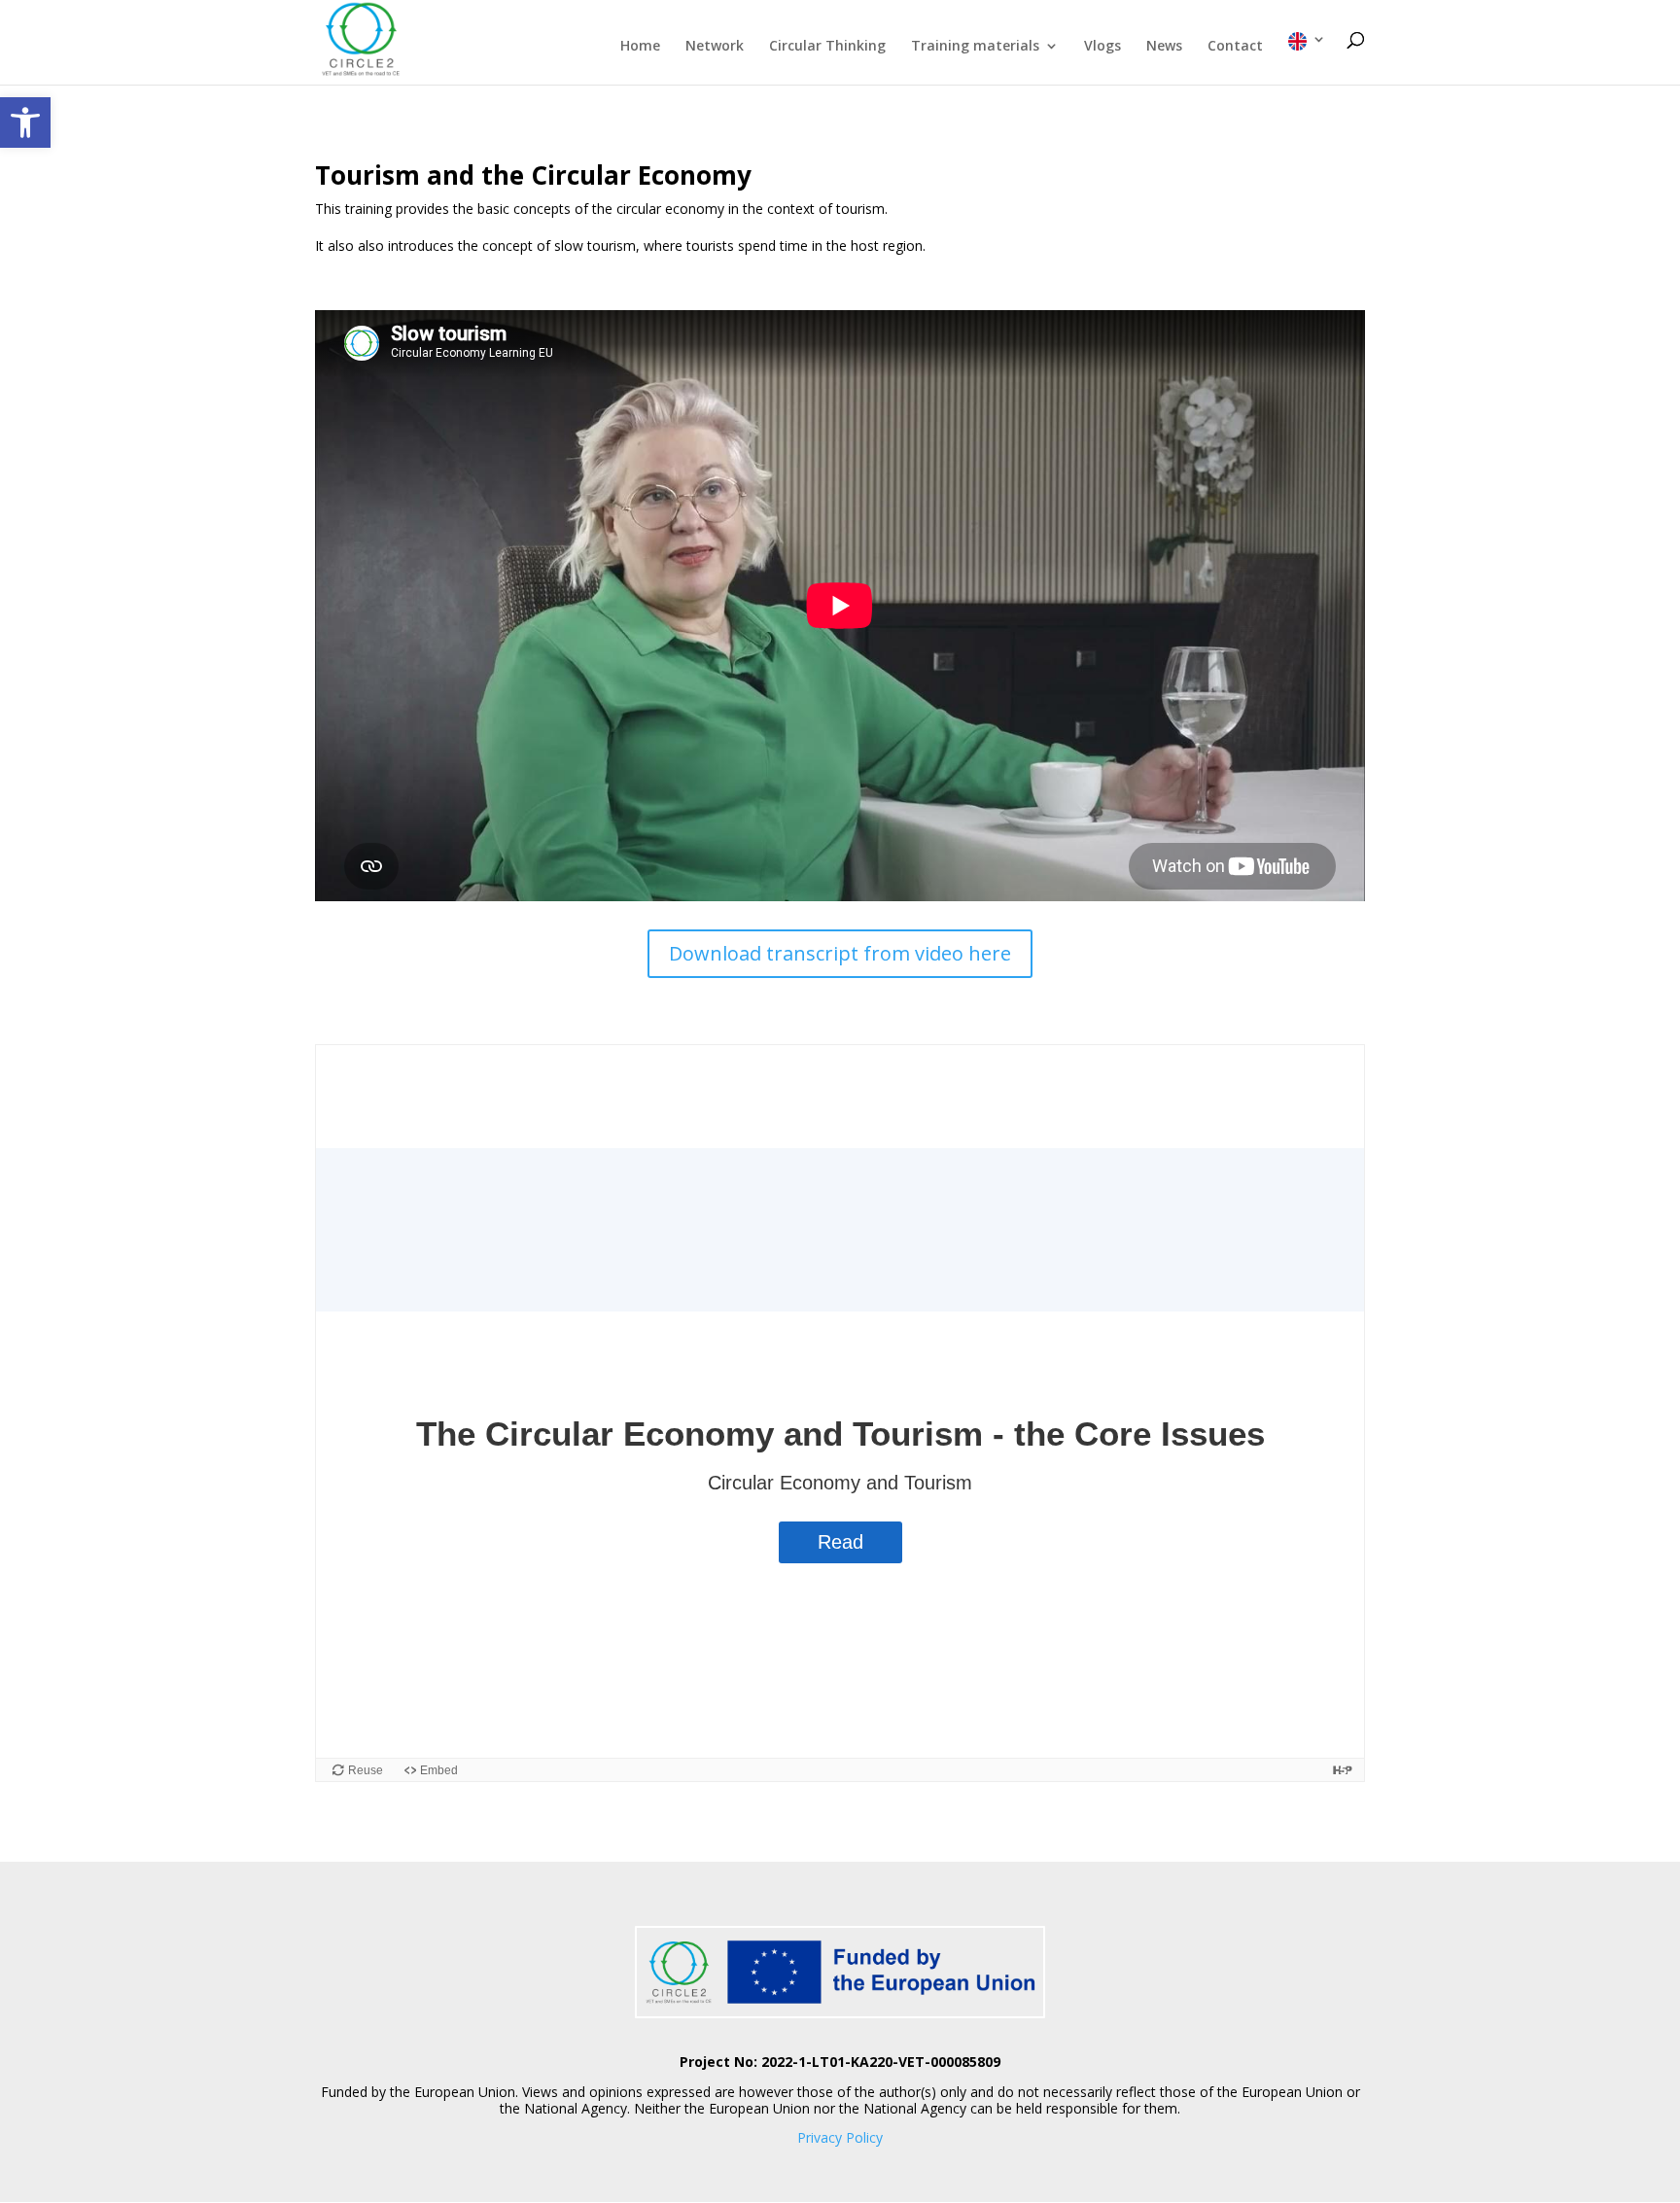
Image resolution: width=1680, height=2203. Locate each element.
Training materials (975, 47)
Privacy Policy (840, 2137)
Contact (1235, 47)
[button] (25, 122)
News (1164, 47)
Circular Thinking (827, 47)
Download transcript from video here (840, 953)
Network (715, 47)
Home (640, 47)
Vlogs (1102, 47)
